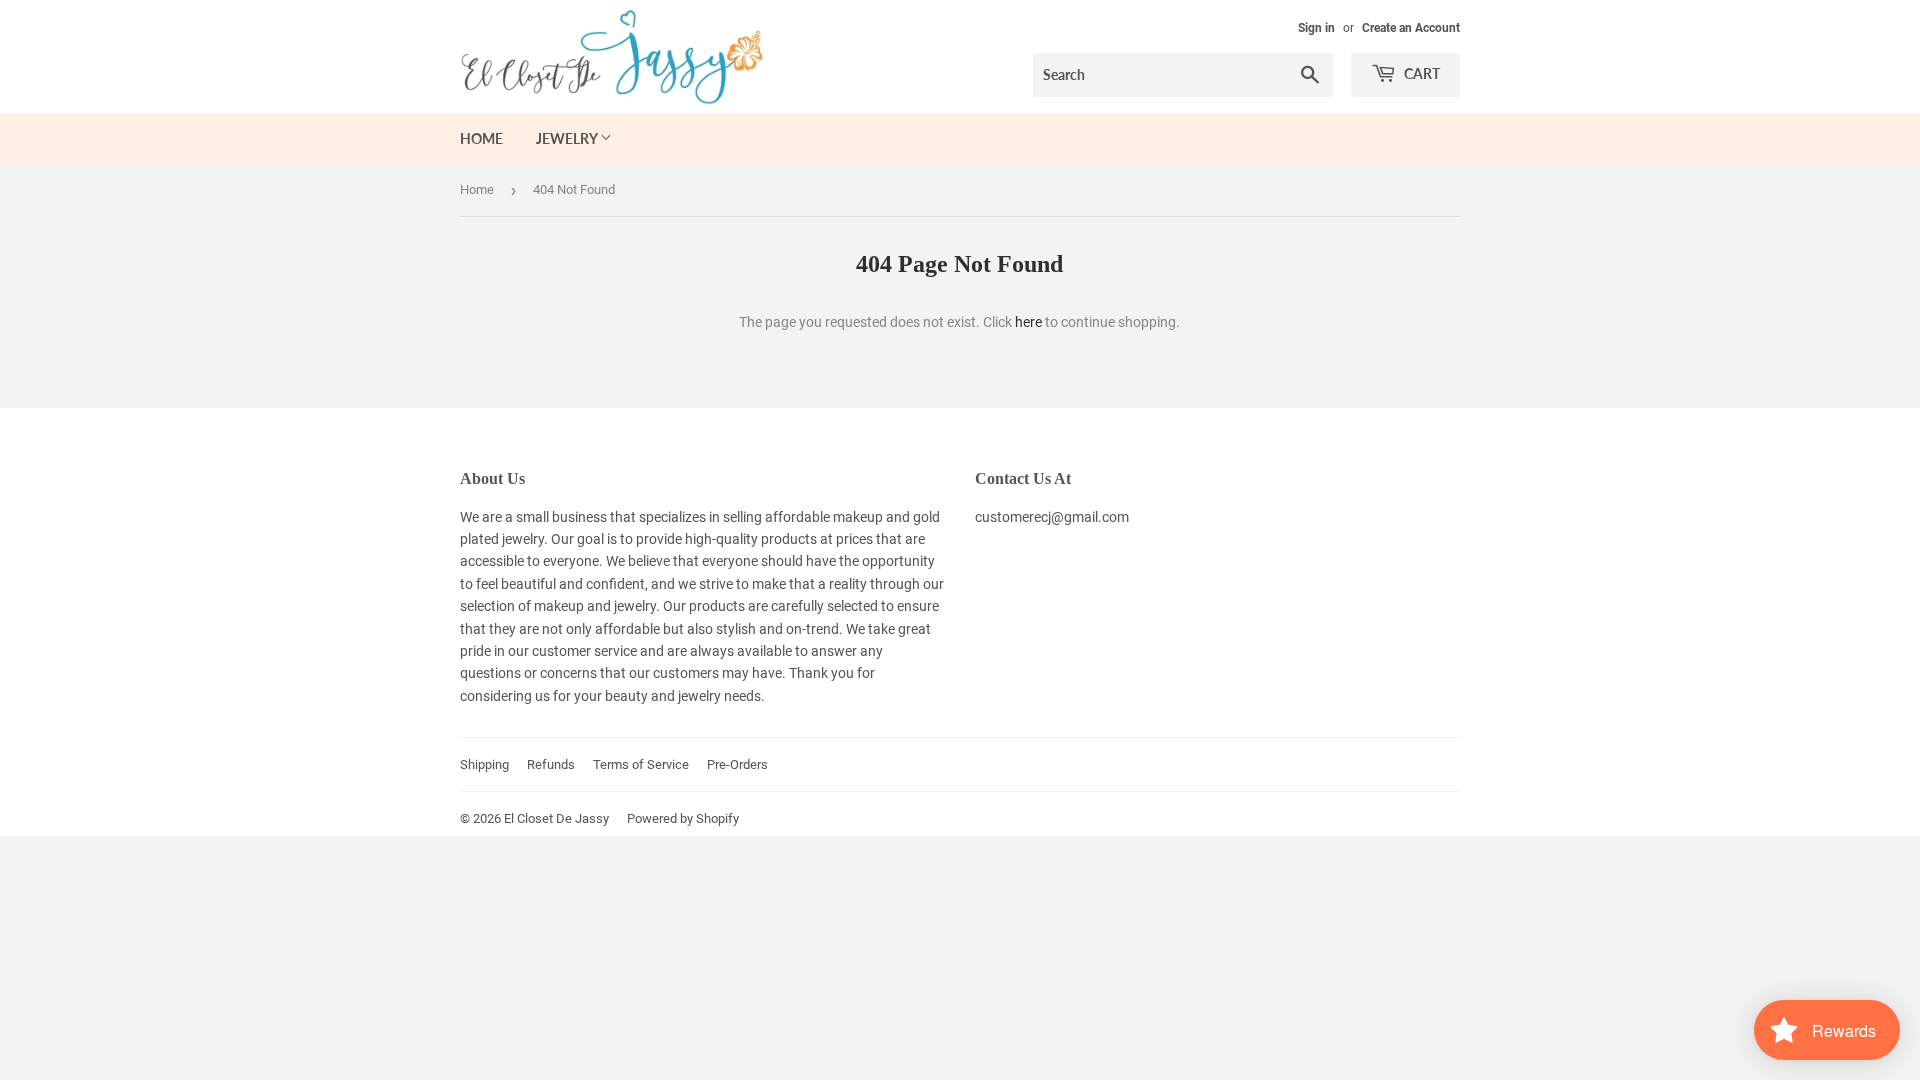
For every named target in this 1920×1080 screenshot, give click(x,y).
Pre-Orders (737, 764)
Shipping (484, 764)
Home (481, 138)
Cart (1420, 73)
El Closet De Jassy (556, 818)
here (1028, 322)
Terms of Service (641, 764)
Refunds (551, 764)
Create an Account (1411, 28)
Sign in (1316, 28)
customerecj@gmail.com (1052, 517)
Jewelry (568, 138)
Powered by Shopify (683, 818)
